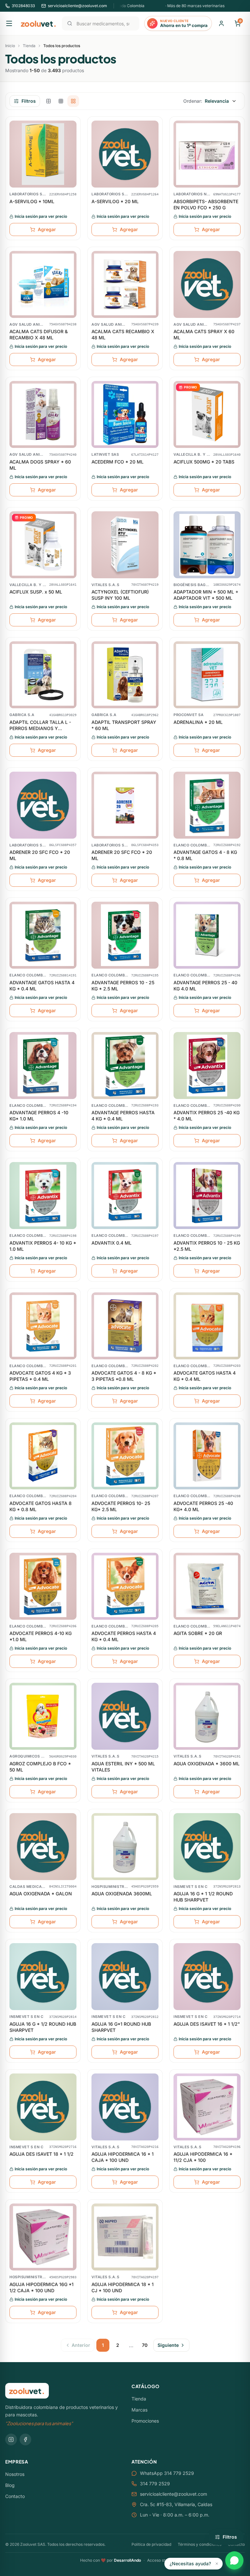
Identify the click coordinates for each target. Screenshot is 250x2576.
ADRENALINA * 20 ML (198, 722)
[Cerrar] (217, 2564)
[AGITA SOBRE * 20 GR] (207, 1586)
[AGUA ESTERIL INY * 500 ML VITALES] (125, 1716)
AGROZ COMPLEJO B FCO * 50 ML (40, 1767)
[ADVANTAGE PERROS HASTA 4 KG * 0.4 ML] (125, 1066)
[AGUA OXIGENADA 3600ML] (125, 1847)
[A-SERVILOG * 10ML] (43, 154)
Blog (10, 2485)
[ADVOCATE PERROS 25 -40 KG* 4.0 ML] (207, 1456)
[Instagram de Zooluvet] (11, 2439)
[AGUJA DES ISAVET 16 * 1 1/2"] (207, 1977)
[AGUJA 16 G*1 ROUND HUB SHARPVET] (125, 1977)
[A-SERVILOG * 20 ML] (125, 154)
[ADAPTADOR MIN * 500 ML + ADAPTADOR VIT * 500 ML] (207, 545)
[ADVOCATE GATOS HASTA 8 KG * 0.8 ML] (43, 1456)
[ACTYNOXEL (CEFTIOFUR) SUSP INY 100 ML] (125, 545)
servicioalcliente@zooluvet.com (174, 2494)
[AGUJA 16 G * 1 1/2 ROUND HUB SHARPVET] (207, 1847)
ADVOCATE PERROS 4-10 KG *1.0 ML (41, 1636)
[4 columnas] (73, 101)
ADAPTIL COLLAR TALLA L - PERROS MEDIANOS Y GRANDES (40, 726)
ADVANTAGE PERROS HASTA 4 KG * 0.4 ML (123, 1116)
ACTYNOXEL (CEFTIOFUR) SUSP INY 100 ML (120, 595)
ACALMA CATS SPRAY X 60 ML (204, 334)
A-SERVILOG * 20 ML (115, 201)
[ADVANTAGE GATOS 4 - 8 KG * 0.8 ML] (207, 805)
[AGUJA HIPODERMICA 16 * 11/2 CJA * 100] (207, 2107)
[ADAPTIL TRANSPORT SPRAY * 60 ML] (125, 675)
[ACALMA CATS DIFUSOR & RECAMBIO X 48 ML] (43, 284)
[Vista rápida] (71, 128)
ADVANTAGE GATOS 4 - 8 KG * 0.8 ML (205, 855)
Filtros (29, 101)
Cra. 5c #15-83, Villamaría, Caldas (176, 2504)
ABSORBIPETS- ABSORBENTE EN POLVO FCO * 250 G (206, 204)
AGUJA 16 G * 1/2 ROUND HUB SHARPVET (43, 2027)
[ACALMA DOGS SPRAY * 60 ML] (43, 414)
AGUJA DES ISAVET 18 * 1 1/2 (42, 2154)
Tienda (29, 46)
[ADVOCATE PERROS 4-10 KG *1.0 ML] (43, 1586)
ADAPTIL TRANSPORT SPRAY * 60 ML (124, 725)
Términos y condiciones (200, 2544)
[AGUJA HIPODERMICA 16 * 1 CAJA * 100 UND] (125, 2107)
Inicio (10, 46)
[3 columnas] (61, 101)
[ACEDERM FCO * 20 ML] (125, 414)
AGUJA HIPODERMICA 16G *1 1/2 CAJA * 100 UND (42, 2287)
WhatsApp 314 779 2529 (167, 2473)
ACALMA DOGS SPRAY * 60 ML (40, 465)
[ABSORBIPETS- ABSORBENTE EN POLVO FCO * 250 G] (207, 154)
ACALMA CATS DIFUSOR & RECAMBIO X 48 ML (39, 334)
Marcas (139, 2410)
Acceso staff (159, 2560)
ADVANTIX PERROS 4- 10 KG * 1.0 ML (43, 1246)
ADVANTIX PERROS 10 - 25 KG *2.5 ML (207, 1246)
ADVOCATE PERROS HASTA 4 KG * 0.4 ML (124, 1636)
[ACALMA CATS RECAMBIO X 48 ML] (125, 284)
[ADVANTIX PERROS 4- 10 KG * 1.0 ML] (43, 1196)
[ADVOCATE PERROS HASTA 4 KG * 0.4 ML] (125, 1586)
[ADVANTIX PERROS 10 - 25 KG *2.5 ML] (207, 1196)
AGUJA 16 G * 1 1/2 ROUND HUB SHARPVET (203, 1897)
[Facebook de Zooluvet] (25, 2439)
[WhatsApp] (234, 2560)
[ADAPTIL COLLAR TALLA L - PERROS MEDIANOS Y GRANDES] (43, 675)
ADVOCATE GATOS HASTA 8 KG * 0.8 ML (41, 1506)
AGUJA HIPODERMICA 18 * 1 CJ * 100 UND (123, 2287)
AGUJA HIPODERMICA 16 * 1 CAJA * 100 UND (123, 2157)
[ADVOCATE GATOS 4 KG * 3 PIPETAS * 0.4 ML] (43, 1326)
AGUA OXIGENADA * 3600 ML (207, 1764)
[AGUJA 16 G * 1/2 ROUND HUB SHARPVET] (43, 1977)
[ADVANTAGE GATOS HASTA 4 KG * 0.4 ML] (43, 935)
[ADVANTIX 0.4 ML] (125, 1196)
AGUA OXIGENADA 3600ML (122, 1894)
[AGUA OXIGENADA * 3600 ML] (207, 1716)
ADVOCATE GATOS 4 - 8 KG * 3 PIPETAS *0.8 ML (124, 1376)
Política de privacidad (151, 2544)
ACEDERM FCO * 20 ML (118, 462)
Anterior (81, 2345)
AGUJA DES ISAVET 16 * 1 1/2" (207, 2024)
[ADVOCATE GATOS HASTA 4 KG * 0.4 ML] (207, 1326)
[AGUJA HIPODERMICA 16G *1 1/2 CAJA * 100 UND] (43, 2237)
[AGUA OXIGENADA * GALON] (43, 1847)
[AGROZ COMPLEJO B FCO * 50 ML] (43, 1716)
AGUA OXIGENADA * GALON (41, 1894)
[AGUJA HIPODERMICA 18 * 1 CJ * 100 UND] (125, 2237)
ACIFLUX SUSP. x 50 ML (36, 592)
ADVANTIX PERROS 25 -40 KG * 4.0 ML (207, 1116)
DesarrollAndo (127, 2560)
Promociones (145, 2421)
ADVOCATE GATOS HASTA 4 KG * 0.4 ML (205, 1376)
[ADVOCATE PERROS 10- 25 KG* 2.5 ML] (125, 1456)
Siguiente (168, 2345)
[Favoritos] (71, 141)
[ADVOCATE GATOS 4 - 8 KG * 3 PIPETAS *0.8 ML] (125, 1326)
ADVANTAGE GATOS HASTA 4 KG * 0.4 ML (42, 986)
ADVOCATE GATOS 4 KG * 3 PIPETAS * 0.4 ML (40, 1376)
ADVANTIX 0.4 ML (111, 1243)
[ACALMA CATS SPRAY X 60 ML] (207, 284)
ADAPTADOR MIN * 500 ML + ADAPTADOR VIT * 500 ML (206, 595)
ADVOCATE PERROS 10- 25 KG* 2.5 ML (121, 1506)
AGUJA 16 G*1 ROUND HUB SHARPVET (121, 2027)
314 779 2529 (155, 2484)
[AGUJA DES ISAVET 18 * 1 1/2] (43, 2107)
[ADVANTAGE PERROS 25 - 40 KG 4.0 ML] (207, 935)
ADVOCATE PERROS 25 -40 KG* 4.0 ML (203, 1506)
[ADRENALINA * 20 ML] (207, 675)
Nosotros (15, 2474)
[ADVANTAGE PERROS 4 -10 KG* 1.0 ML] (43, 1066)
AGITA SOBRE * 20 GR (198, 1633)
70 (145, 2345)
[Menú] (9, 23)
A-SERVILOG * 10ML (32, 201)
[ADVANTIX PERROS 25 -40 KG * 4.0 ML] (207, 1066)
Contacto (15, 2496)
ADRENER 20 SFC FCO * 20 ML (40, 855)
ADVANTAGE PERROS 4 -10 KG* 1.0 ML (39, 1116)
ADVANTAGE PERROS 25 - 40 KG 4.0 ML (205, 986)
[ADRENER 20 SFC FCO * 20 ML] (43, 805)
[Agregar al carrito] (71, 153)
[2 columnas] (49, 101)
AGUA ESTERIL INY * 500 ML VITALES (123, 1767)
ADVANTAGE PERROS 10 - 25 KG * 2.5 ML (123, 986)
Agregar (47, 229)
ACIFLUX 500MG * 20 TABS (204, 462)
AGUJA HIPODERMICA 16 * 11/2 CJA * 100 (203, 2157)
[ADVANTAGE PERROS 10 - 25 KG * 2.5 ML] (125, 935)
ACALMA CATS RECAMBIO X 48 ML (123, 334)
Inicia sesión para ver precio (41, 216)
